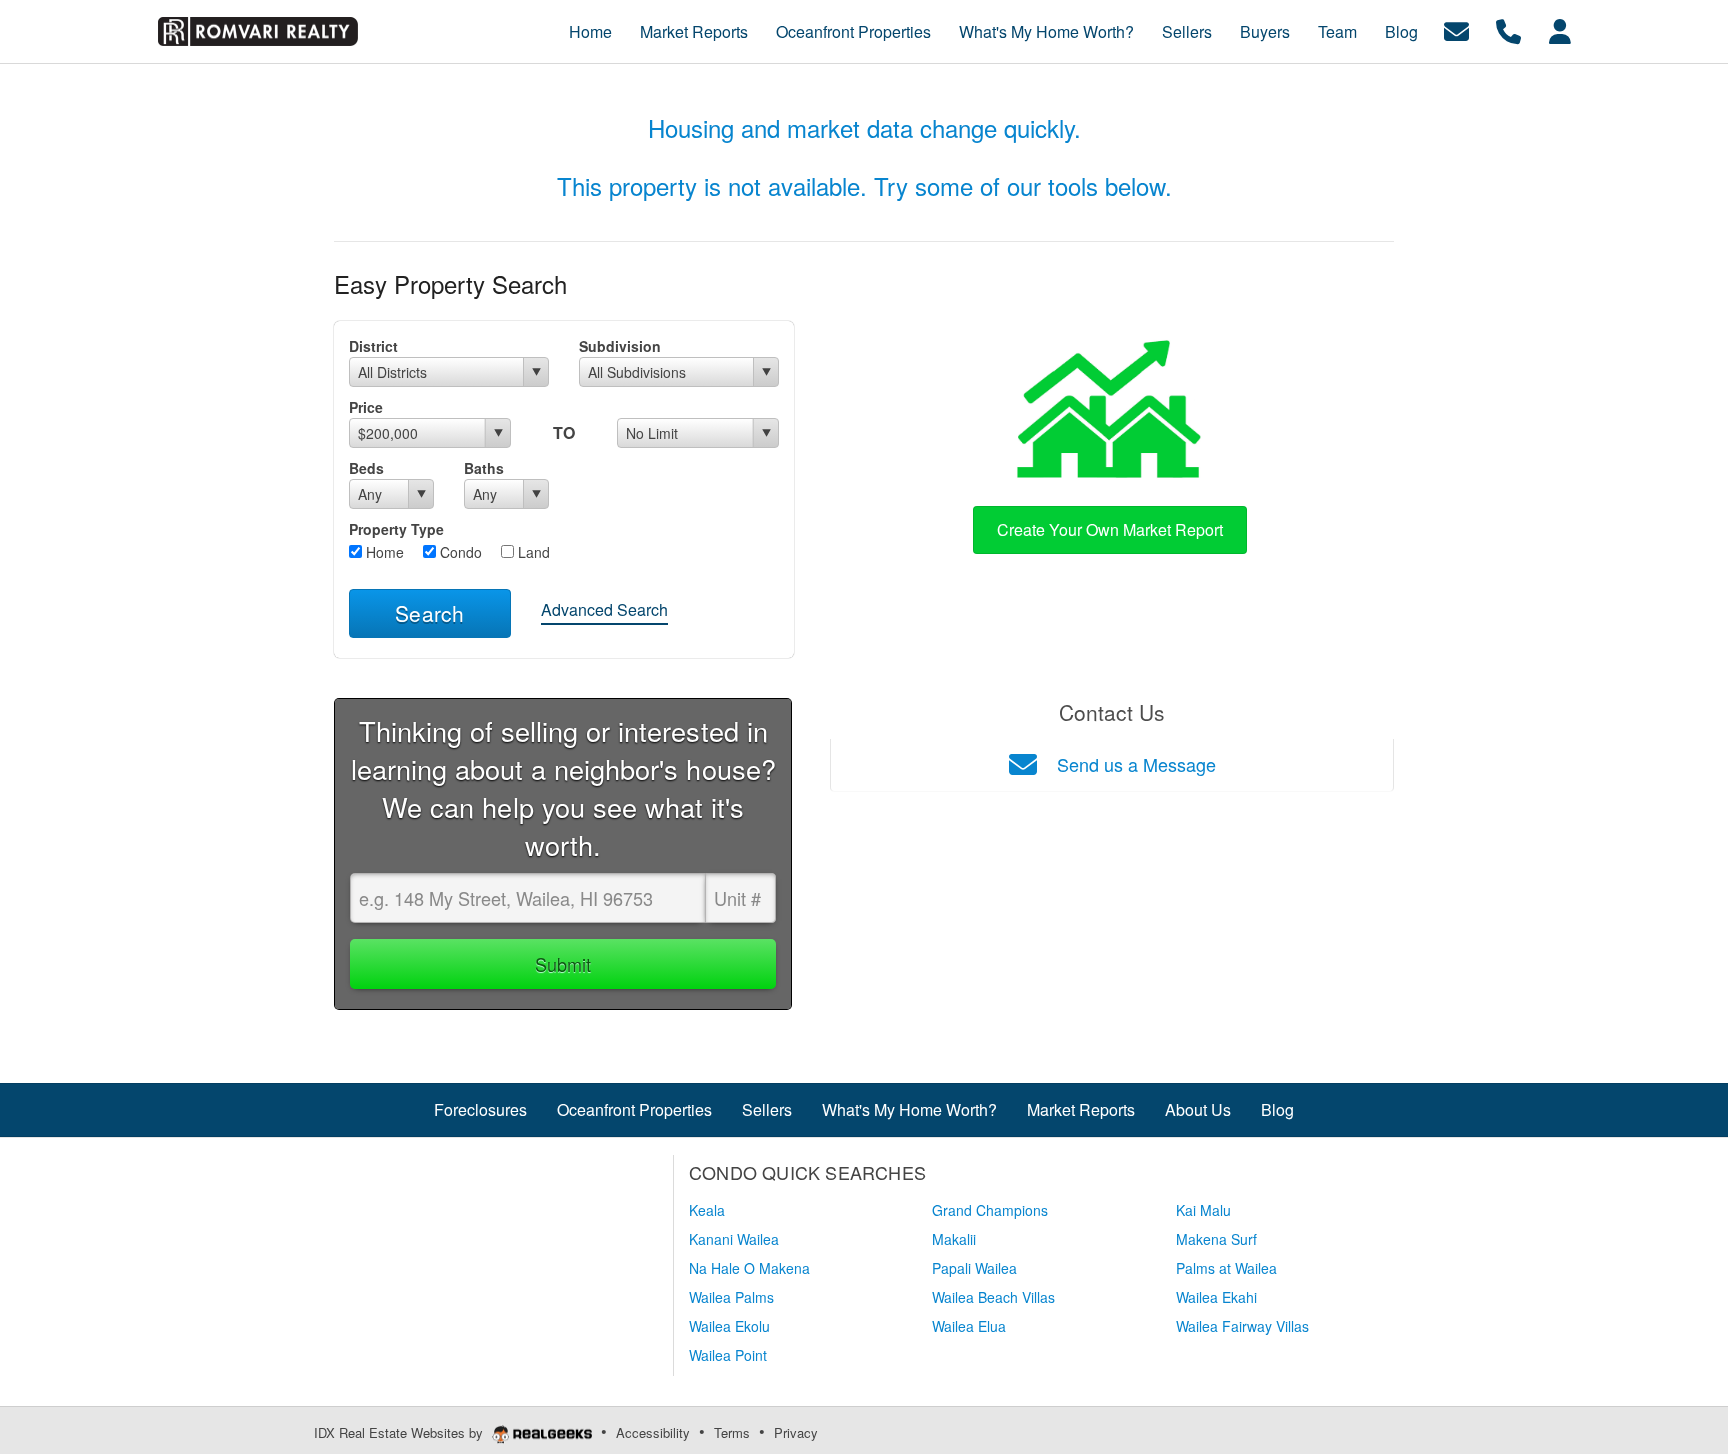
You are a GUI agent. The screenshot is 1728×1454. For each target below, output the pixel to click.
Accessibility (653, 1432)
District (373, 346)
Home (383, 552)
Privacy (796, 1432)
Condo (459, 552)
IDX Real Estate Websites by (400, 1432)
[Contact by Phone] (1508, 29)
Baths (484, 468)
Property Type (396, 529)
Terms (732, 1432)
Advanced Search (604, 609)
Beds (366, 468)
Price (366, 407)
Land (532, 552)
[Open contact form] (1456, 29)
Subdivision (620, 346)
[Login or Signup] (1560, 29)
